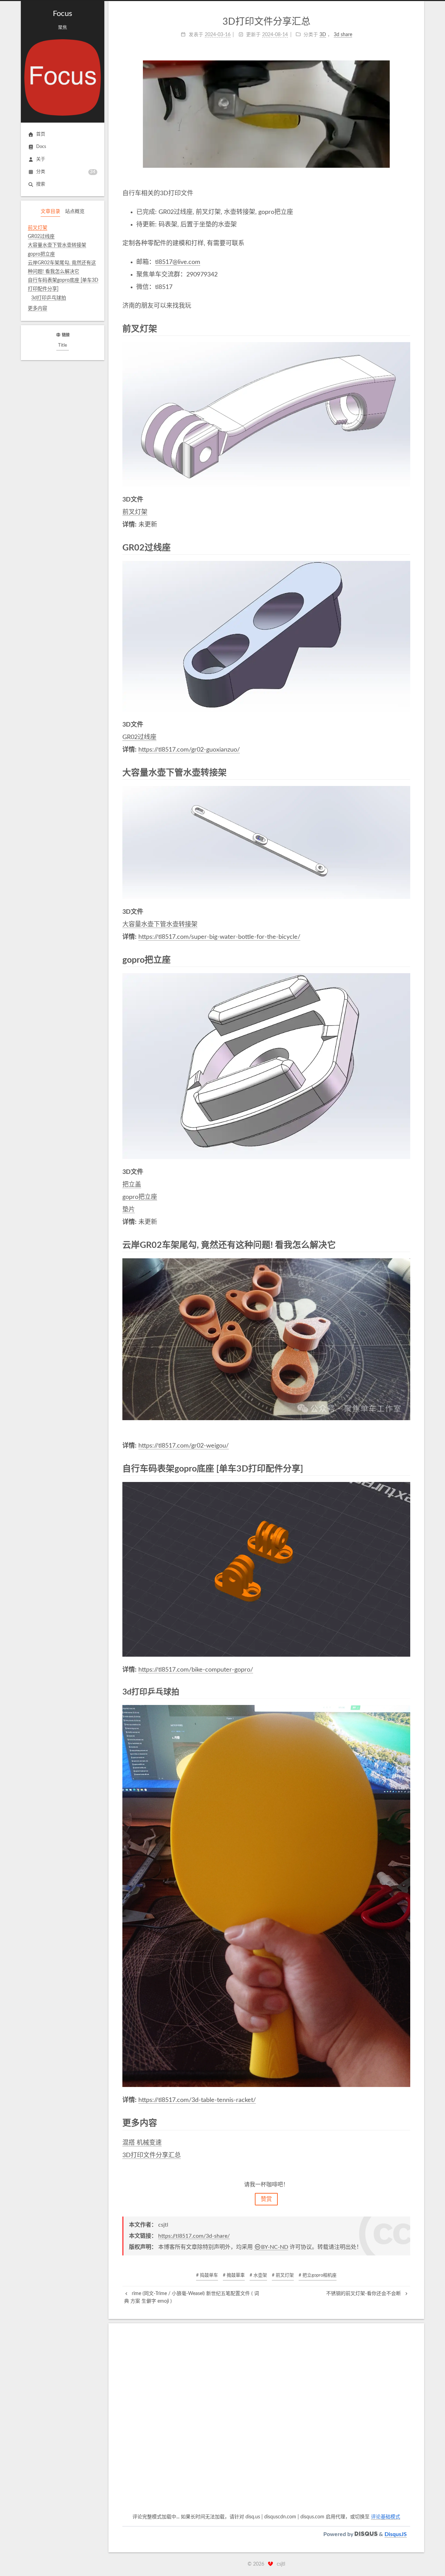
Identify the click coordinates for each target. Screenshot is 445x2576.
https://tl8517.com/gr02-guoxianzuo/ (189, 750)
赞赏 (266, 2199)
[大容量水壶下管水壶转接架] (406, 772)
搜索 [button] (41, 184)
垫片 (129, 1210)
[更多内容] (406, 2123)
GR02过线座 (139, 737)
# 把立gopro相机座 (318, 2275)
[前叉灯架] (406, 329)
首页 (41, 134)
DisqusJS (396, 2534)
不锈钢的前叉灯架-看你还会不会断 (364, 2294)
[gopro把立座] (406, 960)
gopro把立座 (140, 1197)
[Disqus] (266, 2424)
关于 (41, 159)
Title (63, 345)
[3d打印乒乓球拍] (406, 1692)
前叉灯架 (135, 512)
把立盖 (132, 1185)
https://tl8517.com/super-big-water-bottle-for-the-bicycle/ (219, 937)
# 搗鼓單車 (234, 2275)
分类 (66, 172)
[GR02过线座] (406, 547)
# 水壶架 (258, 2275)
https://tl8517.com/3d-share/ (194, 2236)
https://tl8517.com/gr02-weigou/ (184, 1446)
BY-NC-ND (275, 2247)
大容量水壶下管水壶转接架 (160, 925)
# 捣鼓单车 (207, 2275)
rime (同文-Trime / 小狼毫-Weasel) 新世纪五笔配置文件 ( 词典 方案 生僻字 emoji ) (192, 2297)
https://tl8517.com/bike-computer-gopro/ (196, 1670)
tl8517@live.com (178, 262)
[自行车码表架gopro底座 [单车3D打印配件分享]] (406, 1468)
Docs (41, 147)
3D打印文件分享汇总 (152, 2155)
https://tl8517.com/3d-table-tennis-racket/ (197, 2100)
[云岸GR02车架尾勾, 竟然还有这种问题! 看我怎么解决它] (406, 1245)
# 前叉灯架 (283, 2275)
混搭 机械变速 (142, 2143)
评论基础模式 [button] (386, 2517)
